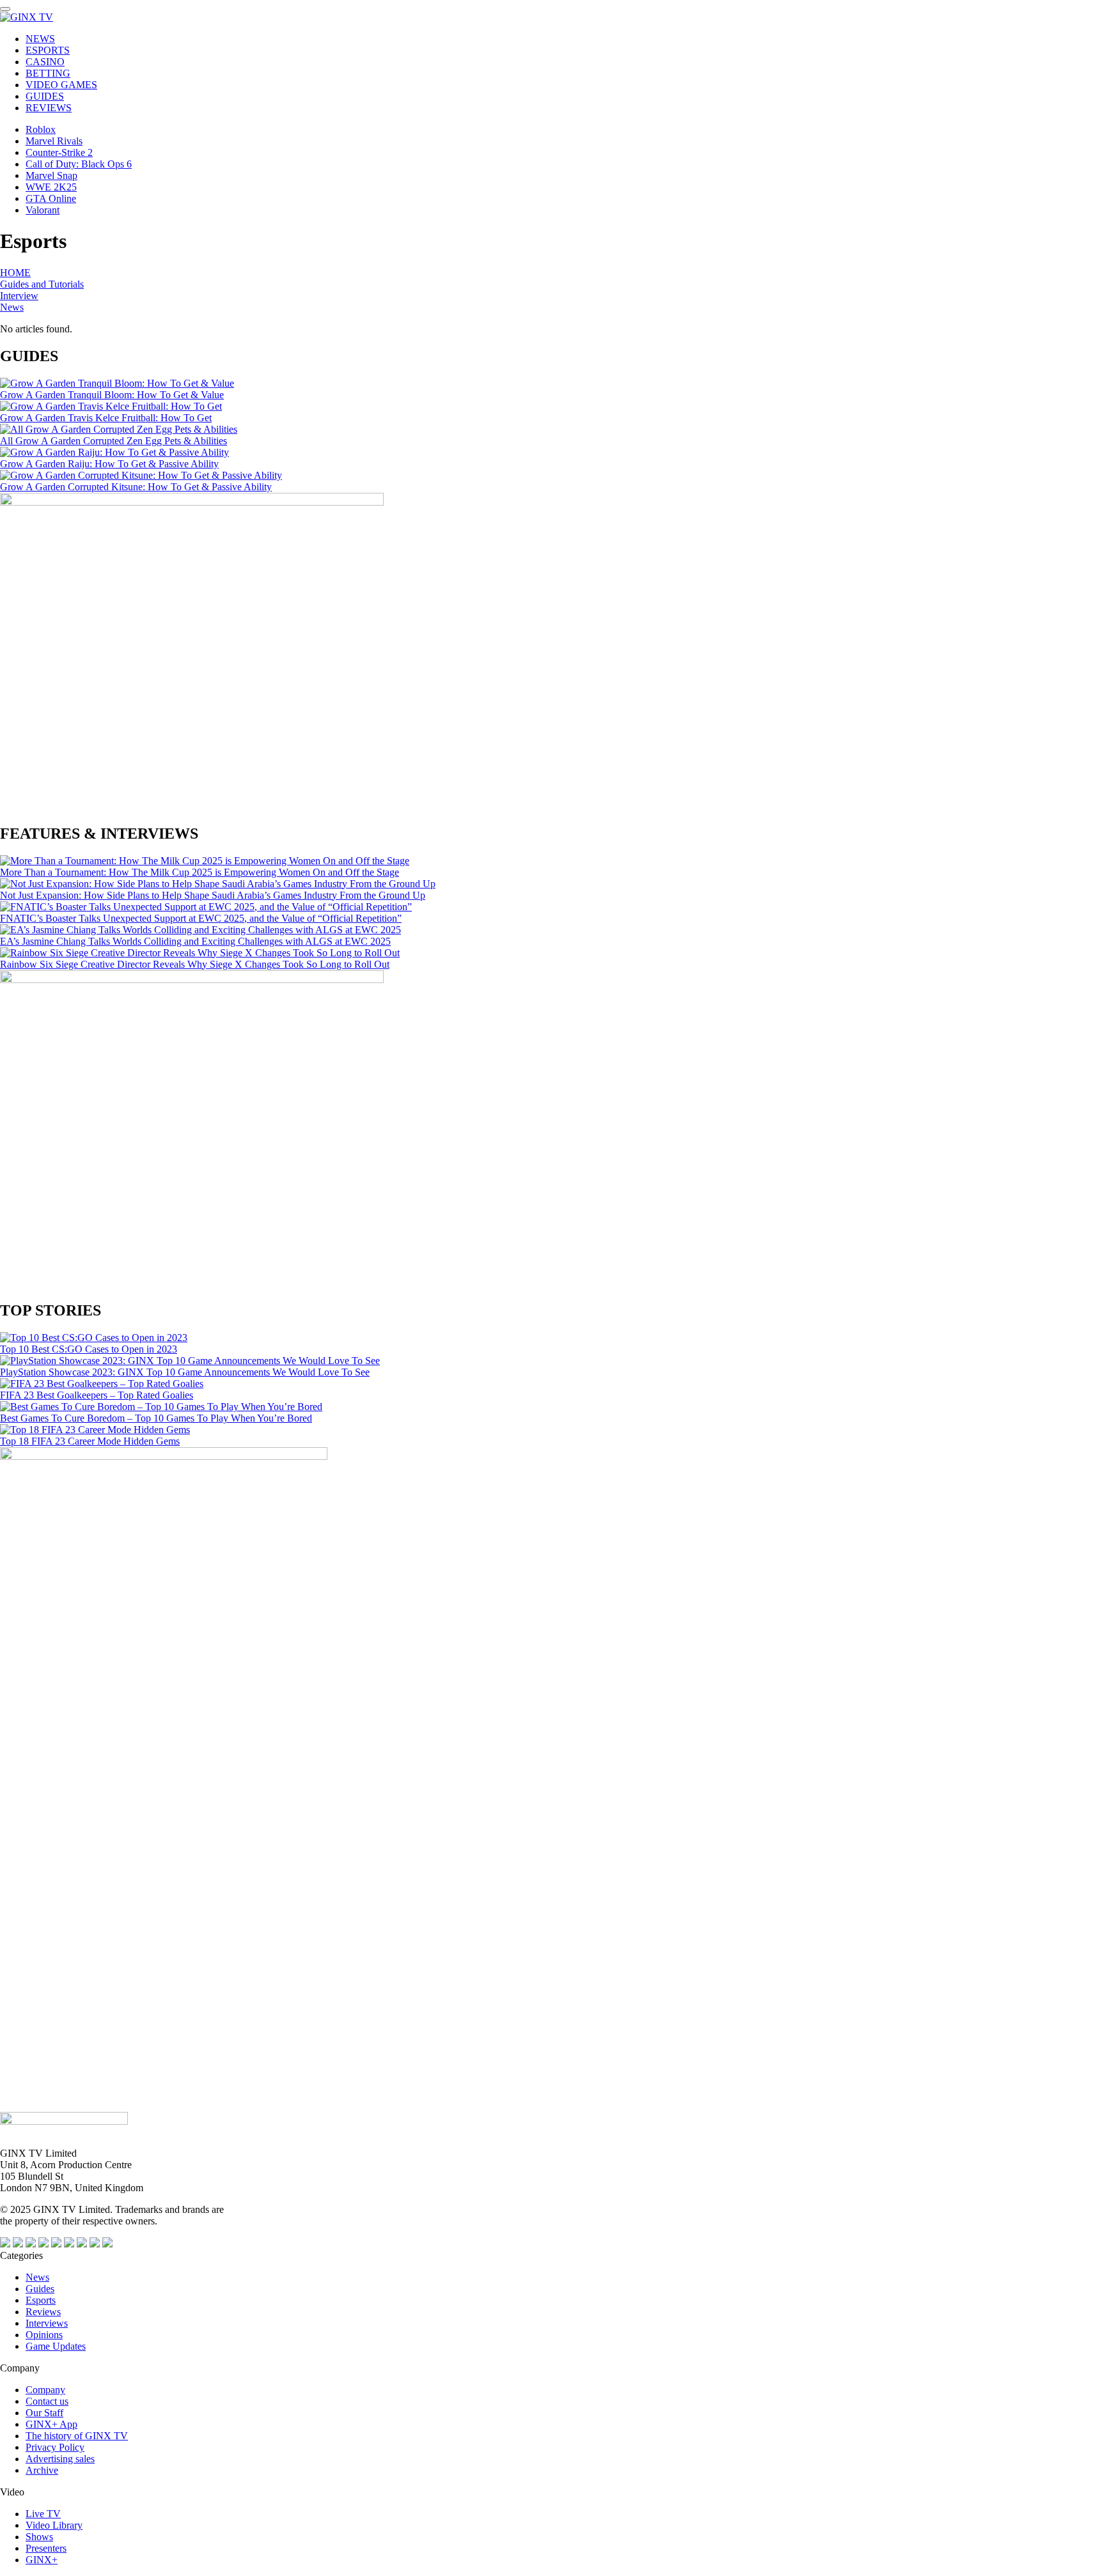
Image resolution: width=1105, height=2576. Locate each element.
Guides (40, 2289)
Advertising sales (60, 2459)
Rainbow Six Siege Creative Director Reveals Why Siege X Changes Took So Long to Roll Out (195, 964)
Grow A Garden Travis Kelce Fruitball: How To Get (106, 418)
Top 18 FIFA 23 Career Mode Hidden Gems (90, 1441)
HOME (15, 273)
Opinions (44, 2335)
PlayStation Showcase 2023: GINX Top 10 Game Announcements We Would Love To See (185, 1372)
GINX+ (42, 2560)
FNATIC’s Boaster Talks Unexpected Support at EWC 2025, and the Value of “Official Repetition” (201, 918)
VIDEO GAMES (61, 85)
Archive (42, 2470)
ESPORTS (48, 50)
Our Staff (44, 2413)
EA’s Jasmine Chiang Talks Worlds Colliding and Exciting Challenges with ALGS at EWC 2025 (195, 941)
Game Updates (56, 2346)
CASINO (45, 62)
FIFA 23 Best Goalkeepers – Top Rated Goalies (97, 1395)
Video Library (54, 2525)
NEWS (40, 39)
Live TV (43, 2514)
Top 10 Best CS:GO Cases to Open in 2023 (89, 1349)
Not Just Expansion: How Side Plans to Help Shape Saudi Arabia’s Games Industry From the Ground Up (213, 895)
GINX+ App (51, 2424)
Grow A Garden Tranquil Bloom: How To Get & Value (112, 395)
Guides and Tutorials (42, 284)
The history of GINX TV (77, 2436)
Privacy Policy (55, 2447)
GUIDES (45, 96)
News (12, 307)
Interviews (47, 2323)
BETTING (48, 73)
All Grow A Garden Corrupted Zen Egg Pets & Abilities (114, 441)
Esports (41, 2300)
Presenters (46, 2548)
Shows (39, 2537)
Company (45, 2390)
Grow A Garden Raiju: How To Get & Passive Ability (109, 464)
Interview (19, 296)
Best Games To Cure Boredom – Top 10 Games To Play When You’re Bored (156, 1418)
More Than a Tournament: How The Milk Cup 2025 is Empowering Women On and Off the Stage (200, 872)
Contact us (47, 2401)
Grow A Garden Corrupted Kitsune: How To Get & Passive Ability (136, 487)
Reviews (43, 2312)
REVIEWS (49, 108)
